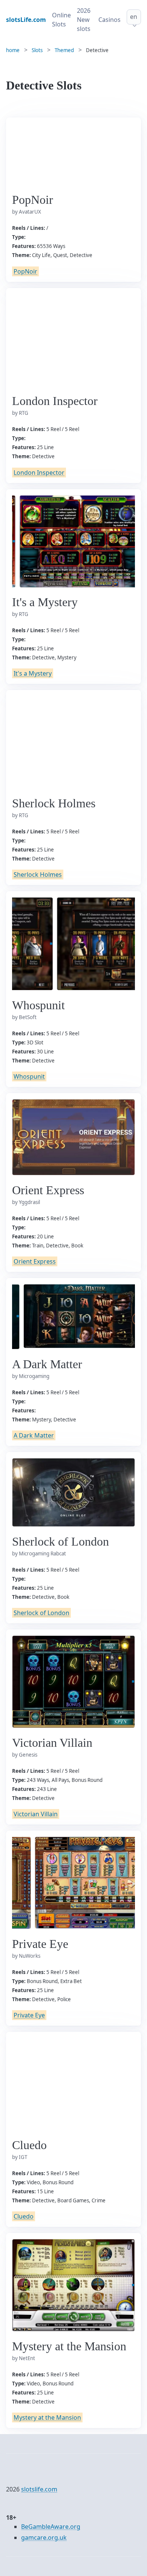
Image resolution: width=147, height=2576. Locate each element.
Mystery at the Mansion (47, 2417)
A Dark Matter (34, 1435)
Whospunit (29, 1076)
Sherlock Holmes (38, 875)
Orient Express (35, 1261)
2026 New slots (84, 20)
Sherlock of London (41, 1613)
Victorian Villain (36, 1814)
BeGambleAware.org (51, 2527)
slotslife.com (39, 2489)
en (134, 17)
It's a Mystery (33, 673)
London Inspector (39, 473)
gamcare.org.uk (44, 2538)
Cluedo (24, 2216)
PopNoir (25, 271)
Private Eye (29, 2015)
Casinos (109, 20)
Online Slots (61, 20)
